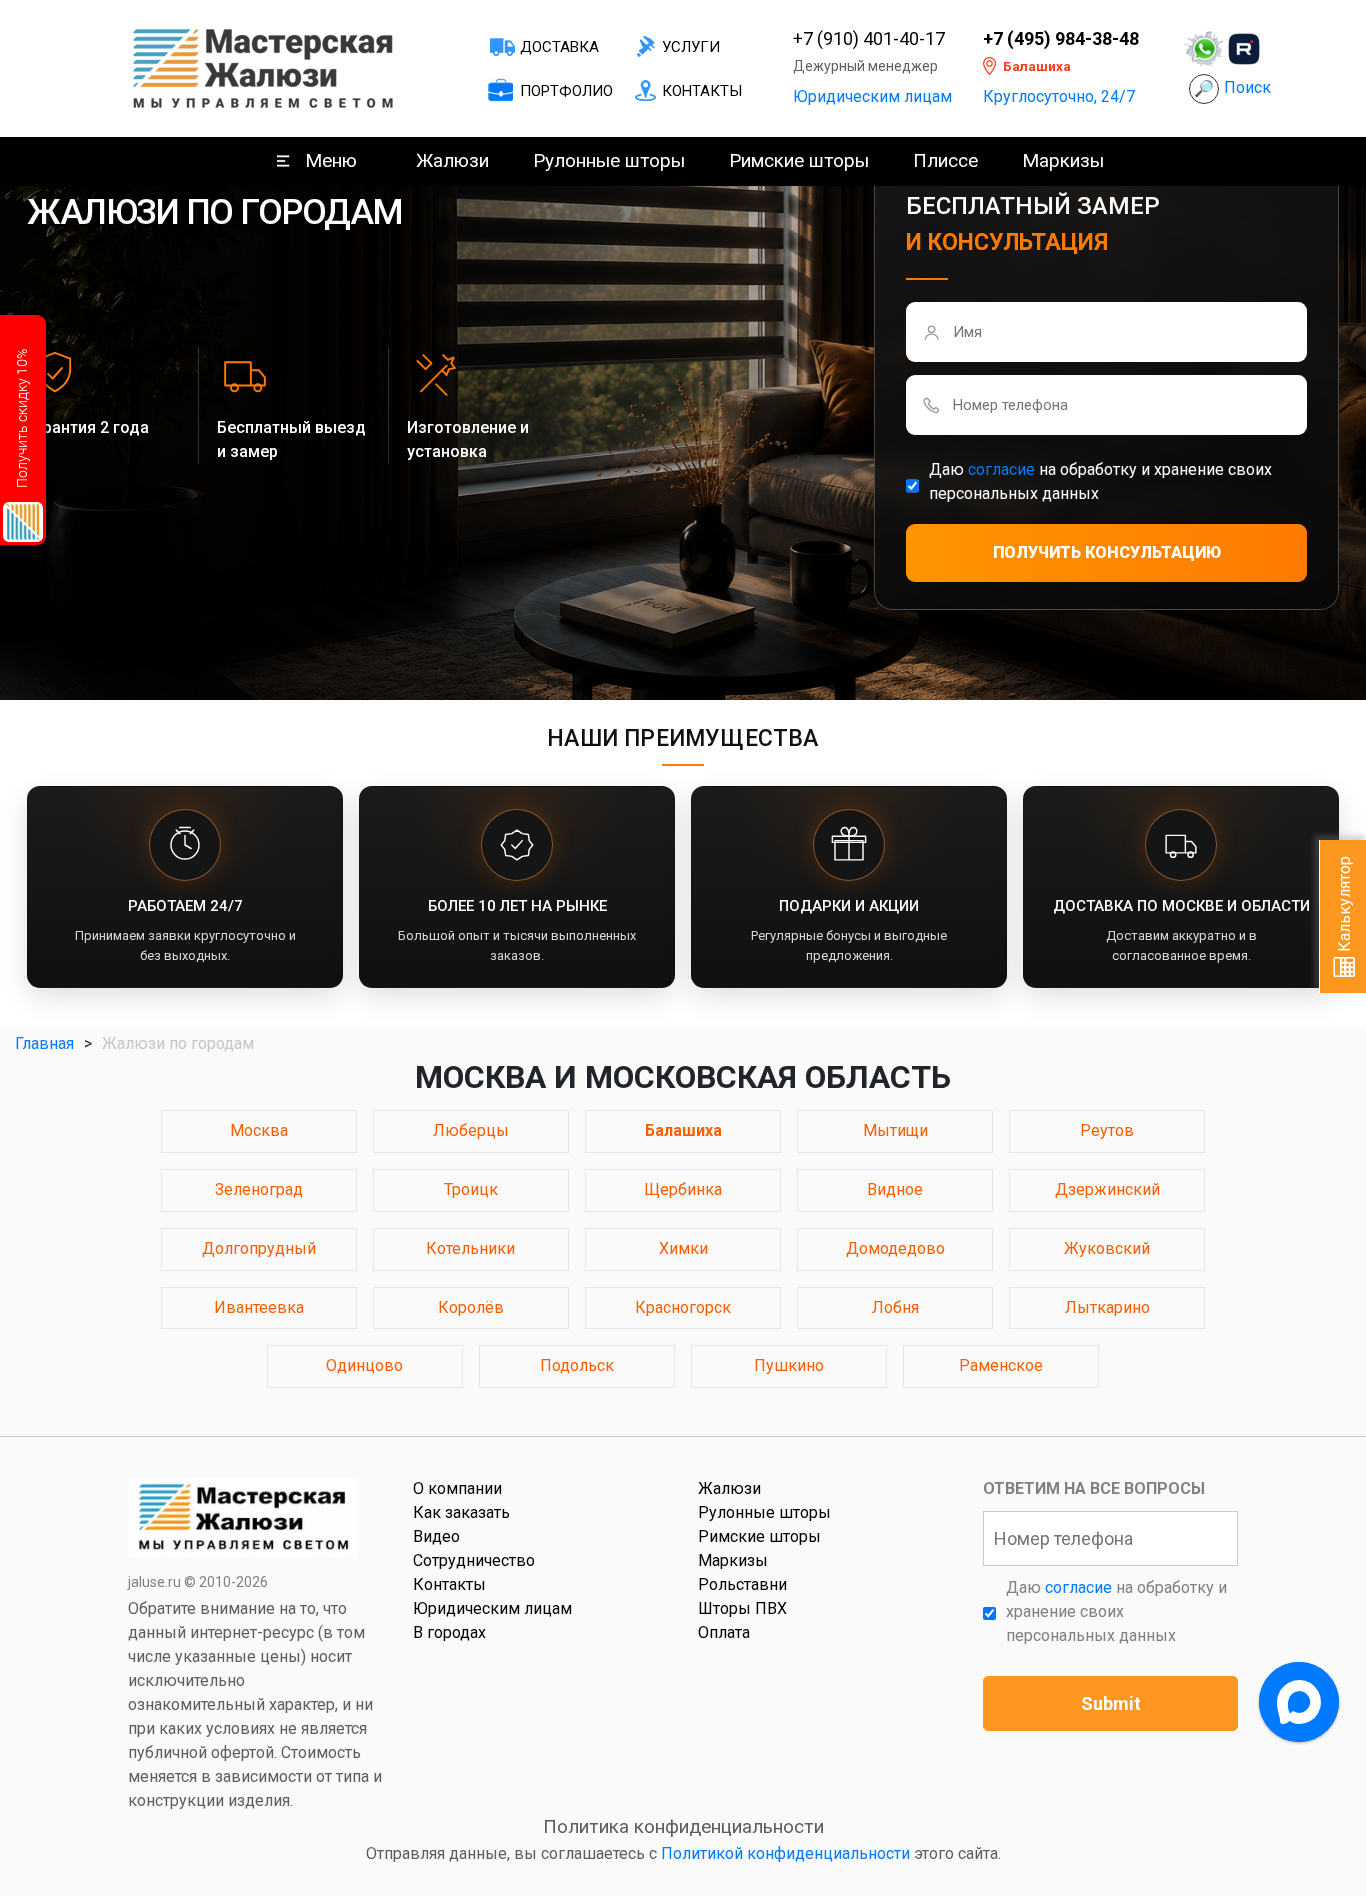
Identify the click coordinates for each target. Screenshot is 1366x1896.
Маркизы (1063, 160)
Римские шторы (799, 160)
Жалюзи (452, 160)
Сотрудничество (474, 1560)
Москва (259, 1130)
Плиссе (945, 160)
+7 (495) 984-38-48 (1061, 39)
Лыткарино (1107, 1307)
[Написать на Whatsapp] (1204, 49)
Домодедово (895, 1248)
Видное (895, 1189)
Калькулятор (1344, 906)
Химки (683, 1248)
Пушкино (789, 1365)
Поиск (1247, 87)
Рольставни (742, 1584)
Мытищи (895, 1130)
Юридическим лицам (872, 96)
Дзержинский (1107, 1189)
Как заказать (461, 1512)
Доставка (559, 47)
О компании (457, 1488)
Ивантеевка (259, 1307)
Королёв (471, 1307)
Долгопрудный (259, 1248)
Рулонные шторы (609, 160)
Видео (436, 1536)
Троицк (471, 1189)
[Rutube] (1244, 49)
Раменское (1001, 1365)
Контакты (702, 91)
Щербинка (683, 1189)
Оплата (724, 1632)
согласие (1001, 469)
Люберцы (471, 1130)
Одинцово (364, 1365)
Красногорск (683, 1307)
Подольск (577, 1365)
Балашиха (683, 1130)
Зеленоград (259, 1189)
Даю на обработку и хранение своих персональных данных (1100, 481)
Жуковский (1107, 1248)
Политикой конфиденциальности (785, 1853)
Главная (44, 1043)
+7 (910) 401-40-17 (869, 39)
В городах (449, 1632)
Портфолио (566, 91)
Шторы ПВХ (742, 1608)
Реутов (1107, 1130)
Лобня (895, 1307)
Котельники (470, 1248)
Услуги (691, 47)
